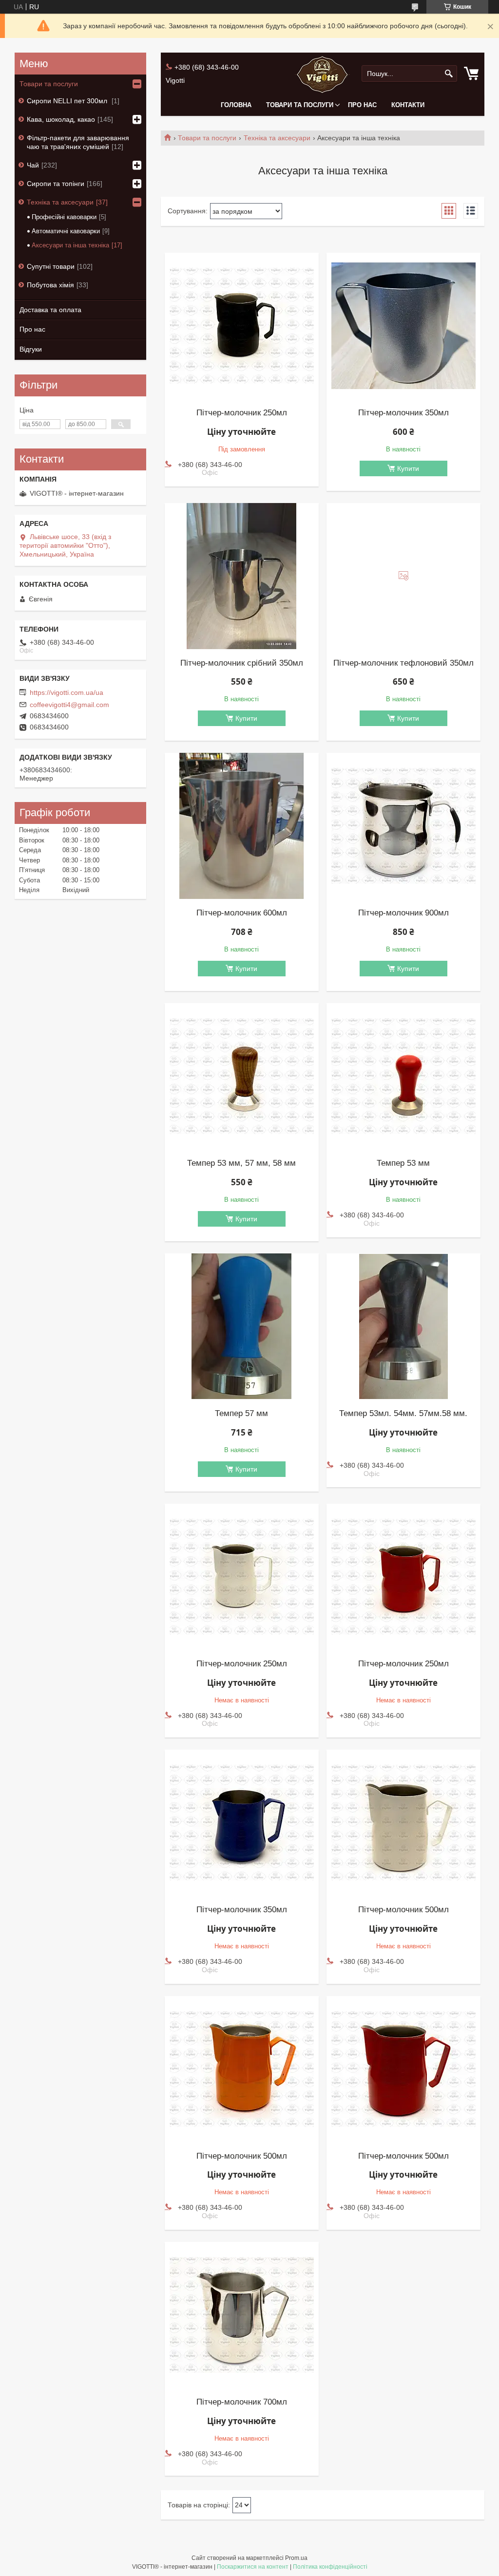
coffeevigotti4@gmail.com (69, 705)
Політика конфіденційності (330, 2567)
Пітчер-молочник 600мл (242, 913)
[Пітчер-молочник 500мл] (403, 1823)
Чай (33, 165)
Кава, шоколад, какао (61, 119)
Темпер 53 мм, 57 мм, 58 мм (241, 1163)
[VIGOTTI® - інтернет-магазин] (322, 74)
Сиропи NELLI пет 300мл (68, 101)
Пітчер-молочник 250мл (242, 413)
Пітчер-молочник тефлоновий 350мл (403, 663)
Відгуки (31, 349)
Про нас (362, 105)
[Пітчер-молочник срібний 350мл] (242, 576)
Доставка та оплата (50, 310)
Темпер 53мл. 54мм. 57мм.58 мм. (403, 1414)
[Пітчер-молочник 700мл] (242, 2315)
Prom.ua (296, 2558)
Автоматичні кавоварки (66, 231)
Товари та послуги (300, 105)
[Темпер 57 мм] (242, 1326)
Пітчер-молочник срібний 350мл (242, 663)
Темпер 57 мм (241, 1414)
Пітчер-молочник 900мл (403, 913)
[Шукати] (449, 74)
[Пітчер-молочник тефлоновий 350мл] (403, 576)
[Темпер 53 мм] (403, 1076)
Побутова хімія (50, 285)
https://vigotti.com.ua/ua (67, 692)
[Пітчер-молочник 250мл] (242, 326)
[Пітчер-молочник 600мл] (242, 826)
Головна (236, 105)
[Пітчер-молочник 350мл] (403, 326)
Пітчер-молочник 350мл (403, 413)
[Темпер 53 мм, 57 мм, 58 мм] (242, 1076)
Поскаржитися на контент (253, 2567)
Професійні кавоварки (64, 217)
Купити (408, 468)
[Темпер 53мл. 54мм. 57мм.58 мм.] (403, 1326)
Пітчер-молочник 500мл (403, 1910)
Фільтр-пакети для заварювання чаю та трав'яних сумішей (78, 142)
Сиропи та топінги (56, 184)
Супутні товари (51, 266)
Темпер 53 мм (403, 1163)
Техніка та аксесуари (277, 138)
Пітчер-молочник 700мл (242, 2402)
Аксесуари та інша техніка (70, 245)
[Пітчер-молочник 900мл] (403, 826)
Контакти (408, 105)
